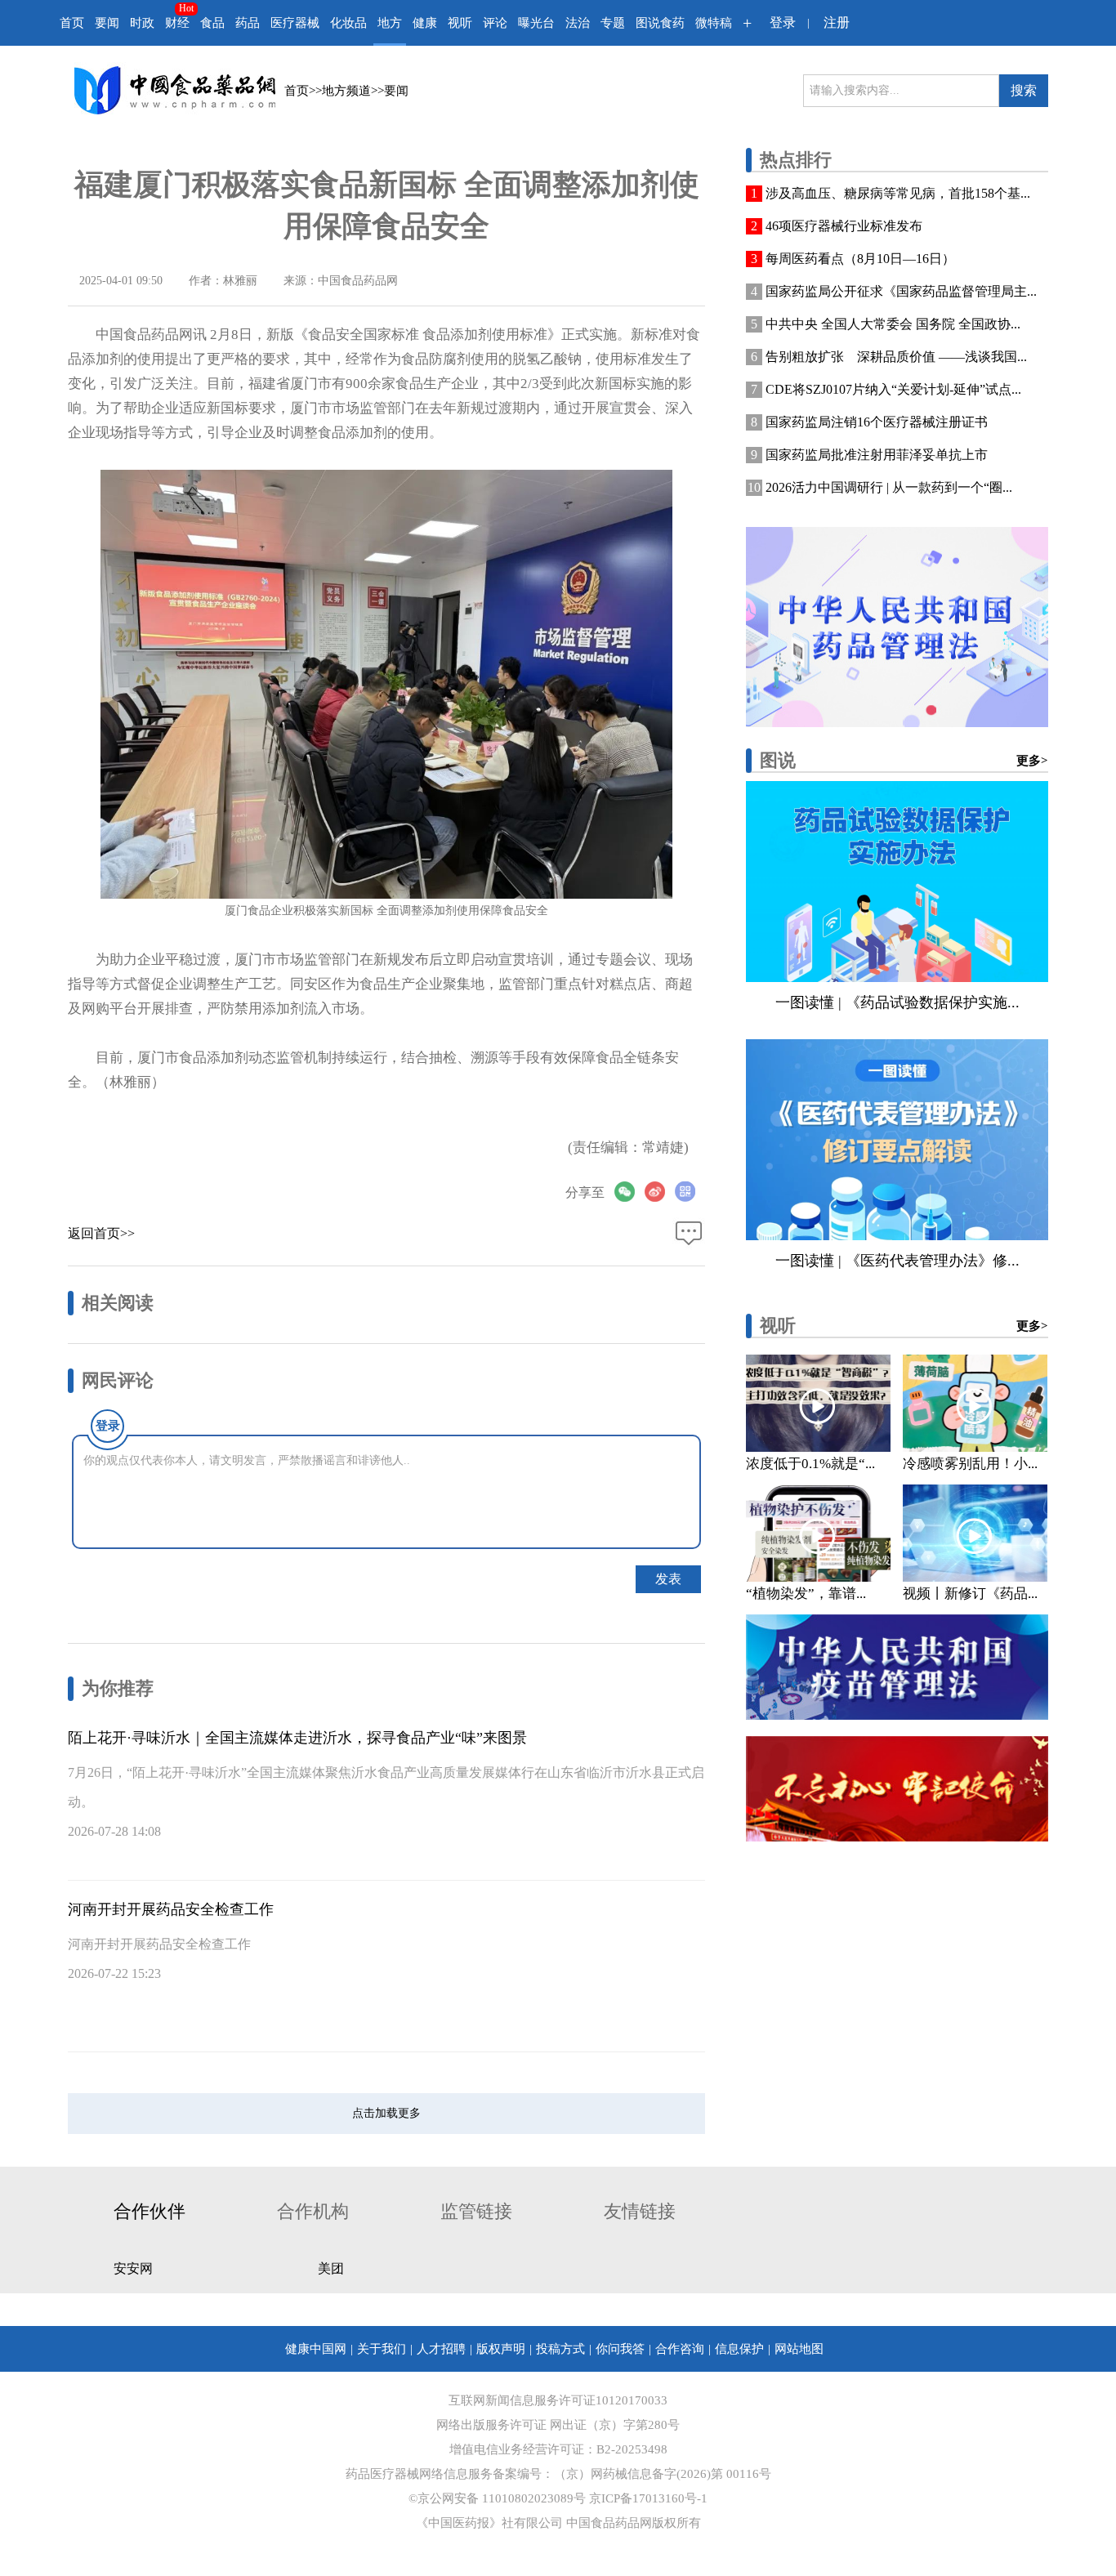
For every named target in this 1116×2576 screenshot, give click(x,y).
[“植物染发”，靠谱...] (818, 1533)
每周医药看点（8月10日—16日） (860, 259)
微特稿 (714, 23)
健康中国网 (316, 2349)
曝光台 (536, 23)
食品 (212, 23)
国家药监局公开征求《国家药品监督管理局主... (901, 291)
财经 (177, 23)
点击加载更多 (386, 2113)
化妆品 (348, 23)
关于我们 (382, 2349)
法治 (578, 23)
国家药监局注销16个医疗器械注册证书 (877, 422)
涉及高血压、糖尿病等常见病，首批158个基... (898, 193)
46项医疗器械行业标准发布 (844, 226)
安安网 (133, 2268)
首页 (72, 23)
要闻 (107, 23)
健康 (425, 23)
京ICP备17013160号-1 (648, 2498)
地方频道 (346, 91)
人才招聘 (441, 2349)
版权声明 (501, 2349)
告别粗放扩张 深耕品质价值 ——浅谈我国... (896, 357)
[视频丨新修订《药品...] (975, 1533)
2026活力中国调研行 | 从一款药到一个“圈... (889, 487)
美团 (331, 2268)
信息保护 (739, 2349)
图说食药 (660, 23)
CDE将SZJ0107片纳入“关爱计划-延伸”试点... (893, 389)
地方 (390, 23)
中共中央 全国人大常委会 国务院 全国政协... (893, 324)
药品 (248, 23)
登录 (783, 22)
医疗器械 (295, 23)
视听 (460, 23)
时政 (142, 23)
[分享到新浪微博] (660, 1192)
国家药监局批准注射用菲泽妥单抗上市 (877, 455)
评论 (495, 23)
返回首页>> (101, 1233)
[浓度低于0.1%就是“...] (818, 1403)
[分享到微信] (629, 1192)
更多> (1032, 761)
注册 (837, 22)
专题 (613, 23)
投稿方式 (560, 2349)
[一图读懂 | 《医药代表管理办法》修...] (897, 1140)
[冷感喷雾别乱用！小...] (975, 1403)
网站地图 (799, 2349)
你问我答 (620, 2349)
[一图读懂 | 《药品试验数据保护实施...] (897, 882)
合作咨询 (680, 2349)
